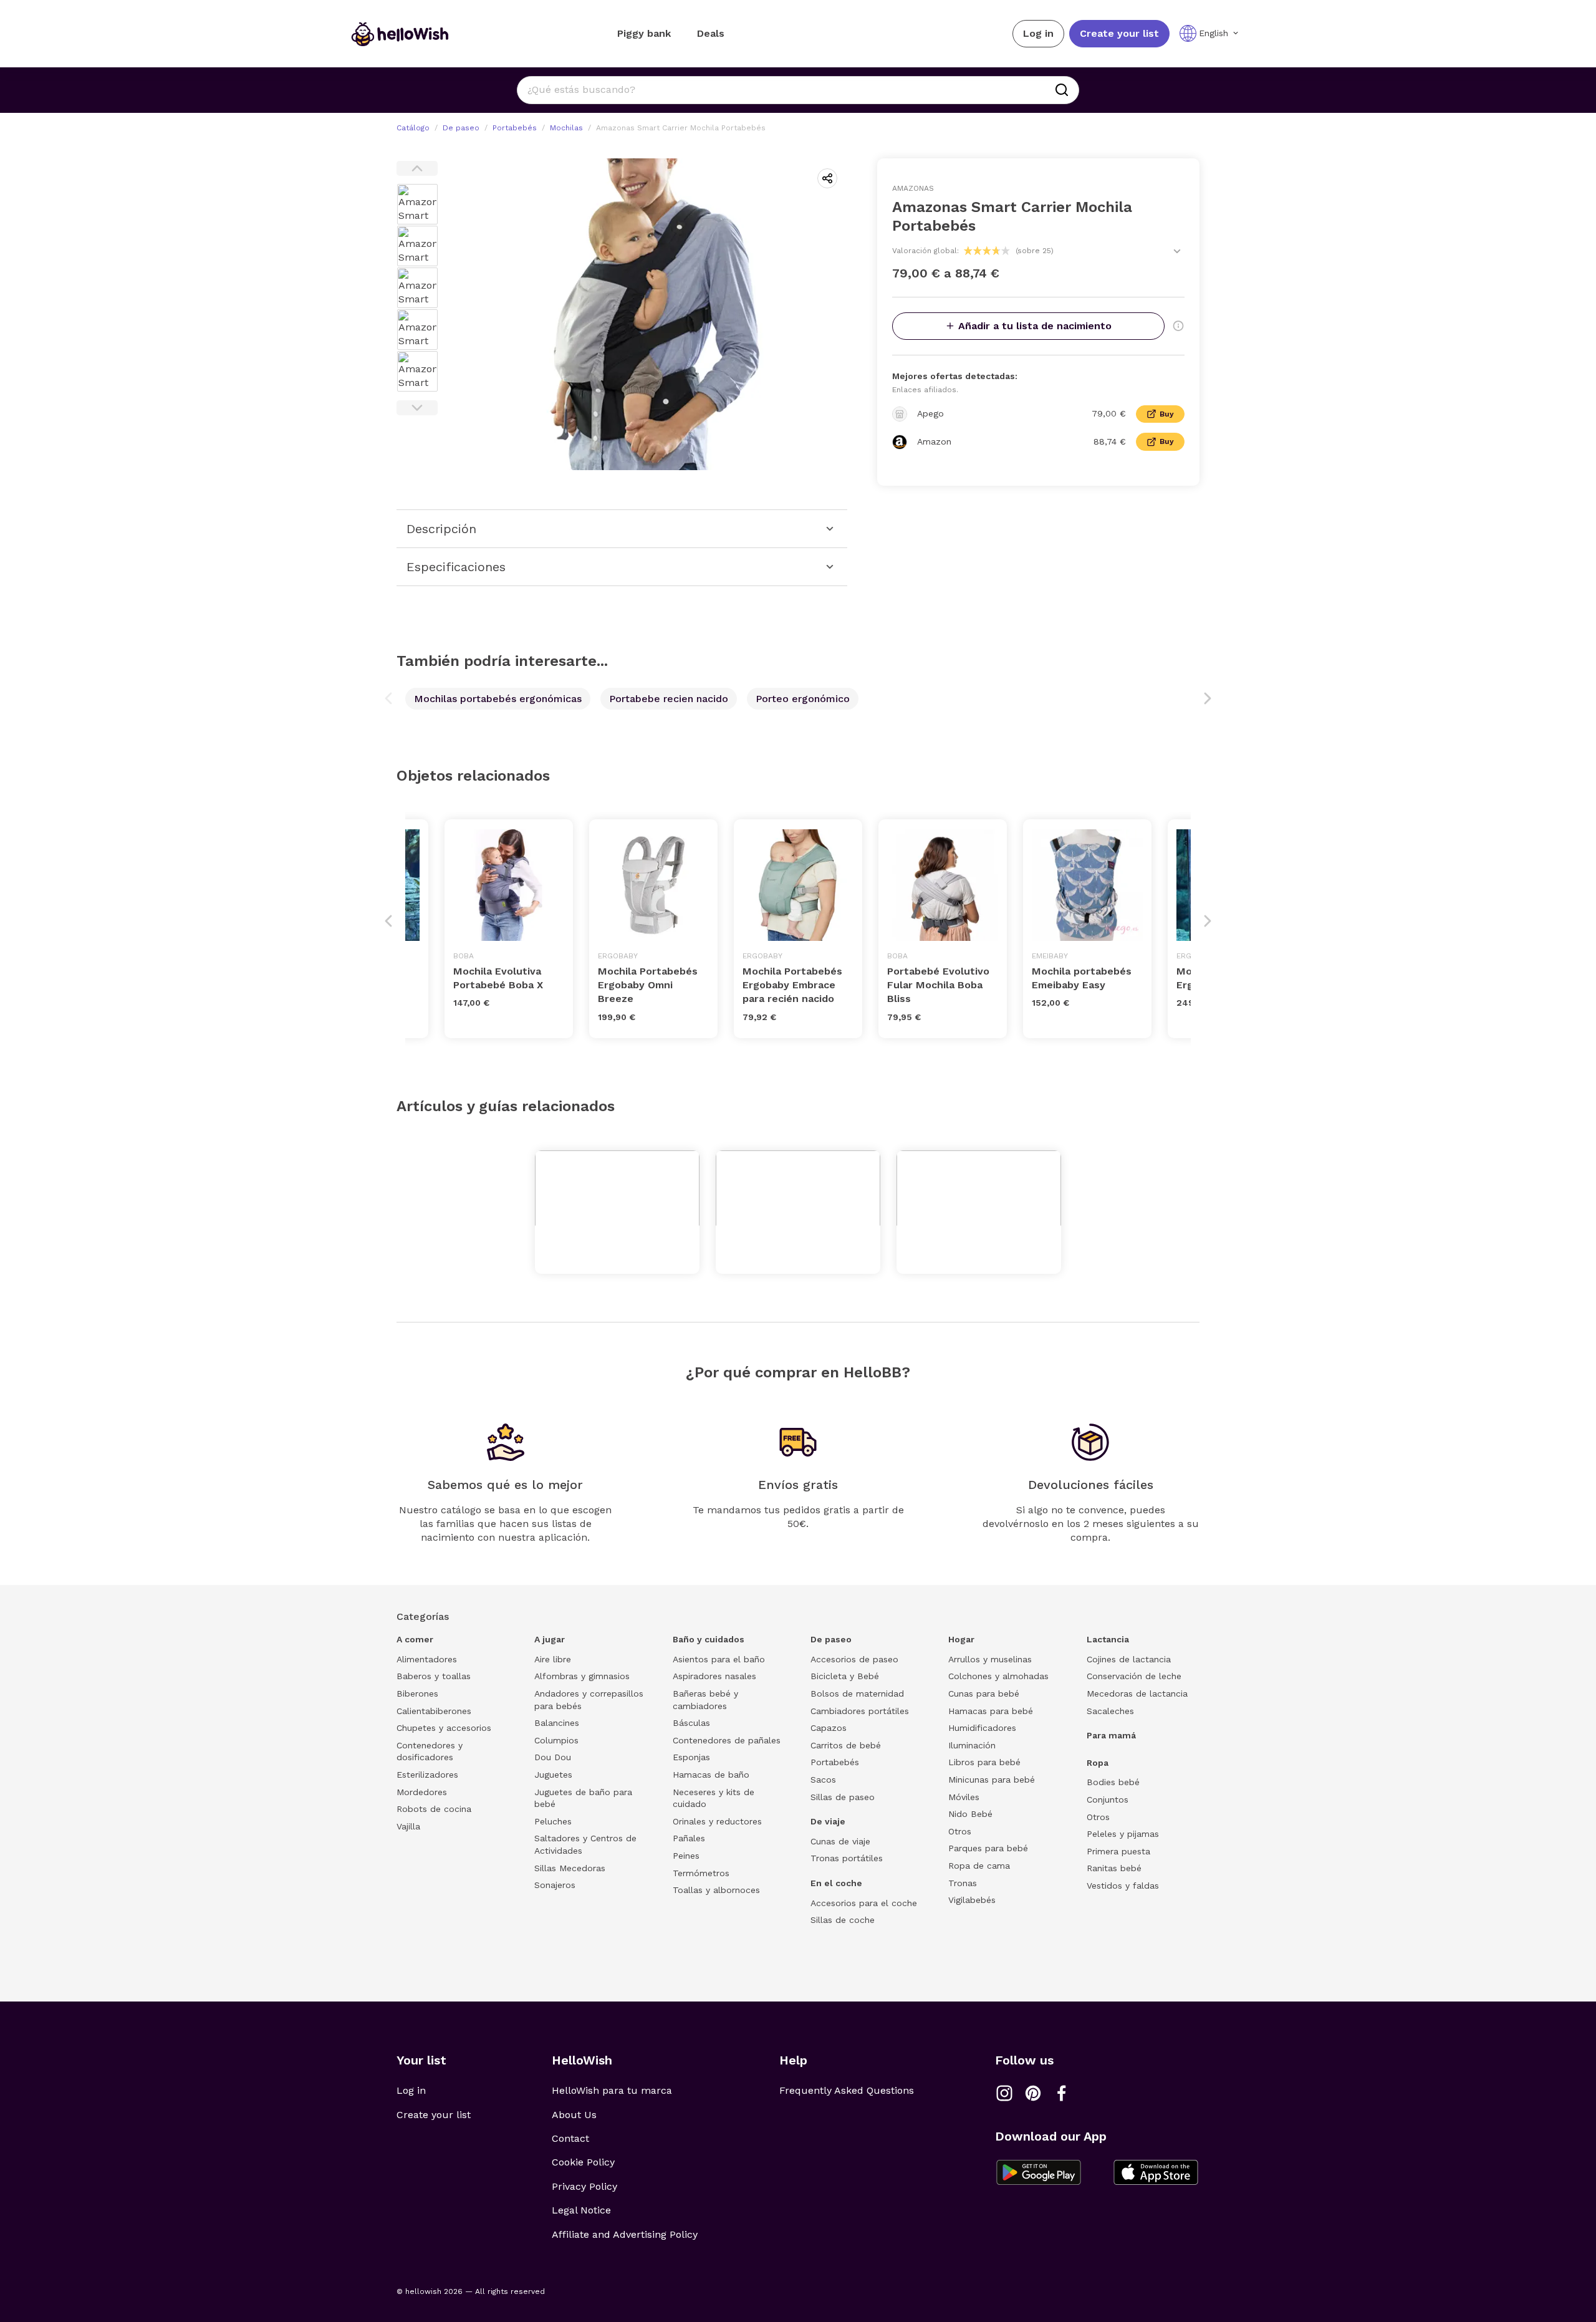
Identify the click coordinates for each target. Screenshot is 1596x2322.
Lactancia (1108, 1639)
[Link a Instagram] (1004, 2093)
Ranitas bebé (1114, 1868)
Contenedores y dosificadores (430, 1751)
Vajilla (408, 1826)
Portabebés (515, 128)
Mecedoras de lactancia (1137, 1693)
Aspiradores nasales (714, 1676)
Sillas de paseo (843, 1797)
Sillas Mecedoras (570, 1868)
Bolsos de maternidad (857, 1693)
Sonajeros (555, 1885)
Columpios (556, 1740)
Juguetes (553, 1775)
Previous (417, 168)
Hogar (961, 1639)
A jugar (550, 1639)
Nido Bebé (970, 1814)
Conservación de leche (1134, 1676)
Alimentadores (427, 1659)
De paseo (461, 128)
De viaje (828, 1821)
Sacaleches (1110, 1711)
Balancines (557, 1723)
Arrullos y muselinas (990, 1659)
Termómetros (701, 1873)
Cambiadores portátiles (860, 1711)
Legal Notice (581, 2210)
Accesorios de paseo (854, 1659)
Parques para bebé (988, 1848)
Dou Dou (553, 1757)
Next (417, 408)
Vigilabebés (972, 1900)
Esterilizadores (427, 1775)
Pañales (689, 1838)
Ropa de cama (979, 1866)
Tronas (963, 1883)
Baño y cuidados (709, 1639)
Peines (686, 1856)
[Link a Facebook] (1062, 2093)
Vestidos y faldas (1123, 1886)
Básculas (691, 1723)
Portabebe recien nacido (669, 699)
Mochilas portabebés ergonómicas (498, 699)
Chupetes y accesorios (444, 1728)
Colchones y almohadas (998, 1676)
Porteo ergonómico (803, 699)
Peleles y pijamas (1123, 1834)
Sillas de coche (843, 1920)
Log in (1038, 33)
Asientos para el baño (719, 1659)
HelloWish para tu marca (612, 2090)
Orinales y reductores (717, 1821)
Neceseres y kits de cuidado (714, 1798)
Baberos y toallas (434, 1676)
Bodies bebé (1113, 1782)
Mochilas (566, 128)
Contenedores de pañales (727, 1740)
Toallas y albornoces (716, 1890)
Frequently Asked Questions (847, 2090)
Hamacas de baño (711, 1775)
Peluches (553, 1821)
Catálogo (413, 128)
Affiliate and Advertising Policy (625, 2234)
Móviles (964, 1797)
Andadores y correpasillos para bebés (589, 1700)
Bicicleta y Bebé (845, 1676)
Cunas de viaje (840, 1841)
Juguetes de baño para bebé (583, 1798)
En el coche (836, 1883)
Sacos (823, 1780)
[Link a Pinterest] (1033, 2093)
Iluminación (972, 1745)
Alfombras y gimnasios (582, 1676)
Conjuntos (1108, 1799)
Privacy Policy (584, 2186)
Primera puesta (1118, 1851)
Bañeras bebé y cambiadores (705, 1700)
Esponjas (691, 1757)
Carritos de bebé (846, 1745)
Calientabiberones (434, 1711)
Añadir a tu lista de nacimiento (1035, 326)
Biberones (417, 1693)
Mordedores (422, 1792)
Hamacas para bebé (991, 1711)
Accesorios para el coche (864, 1903)
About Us (574, 2115)
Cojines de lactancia (1129, 1659)
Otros (960, 1831)
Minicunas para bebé (992, 1780)
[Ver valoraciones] (1177, 251)
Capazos (829, 1728)
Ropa (1098, 1763)
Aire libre (553, 1659)
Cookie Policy (583, 2162)
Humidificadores (982, 1728)
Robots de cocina (434, 1809)
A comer (415, 1639)
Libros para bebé (984, 1762)
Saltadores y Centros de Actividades (585, 1844)
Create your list (1119, 33)
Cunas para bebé (984, 1693)
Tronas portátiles (847, 1858)
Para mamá (1111, 1735)
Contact (570, 2138)
